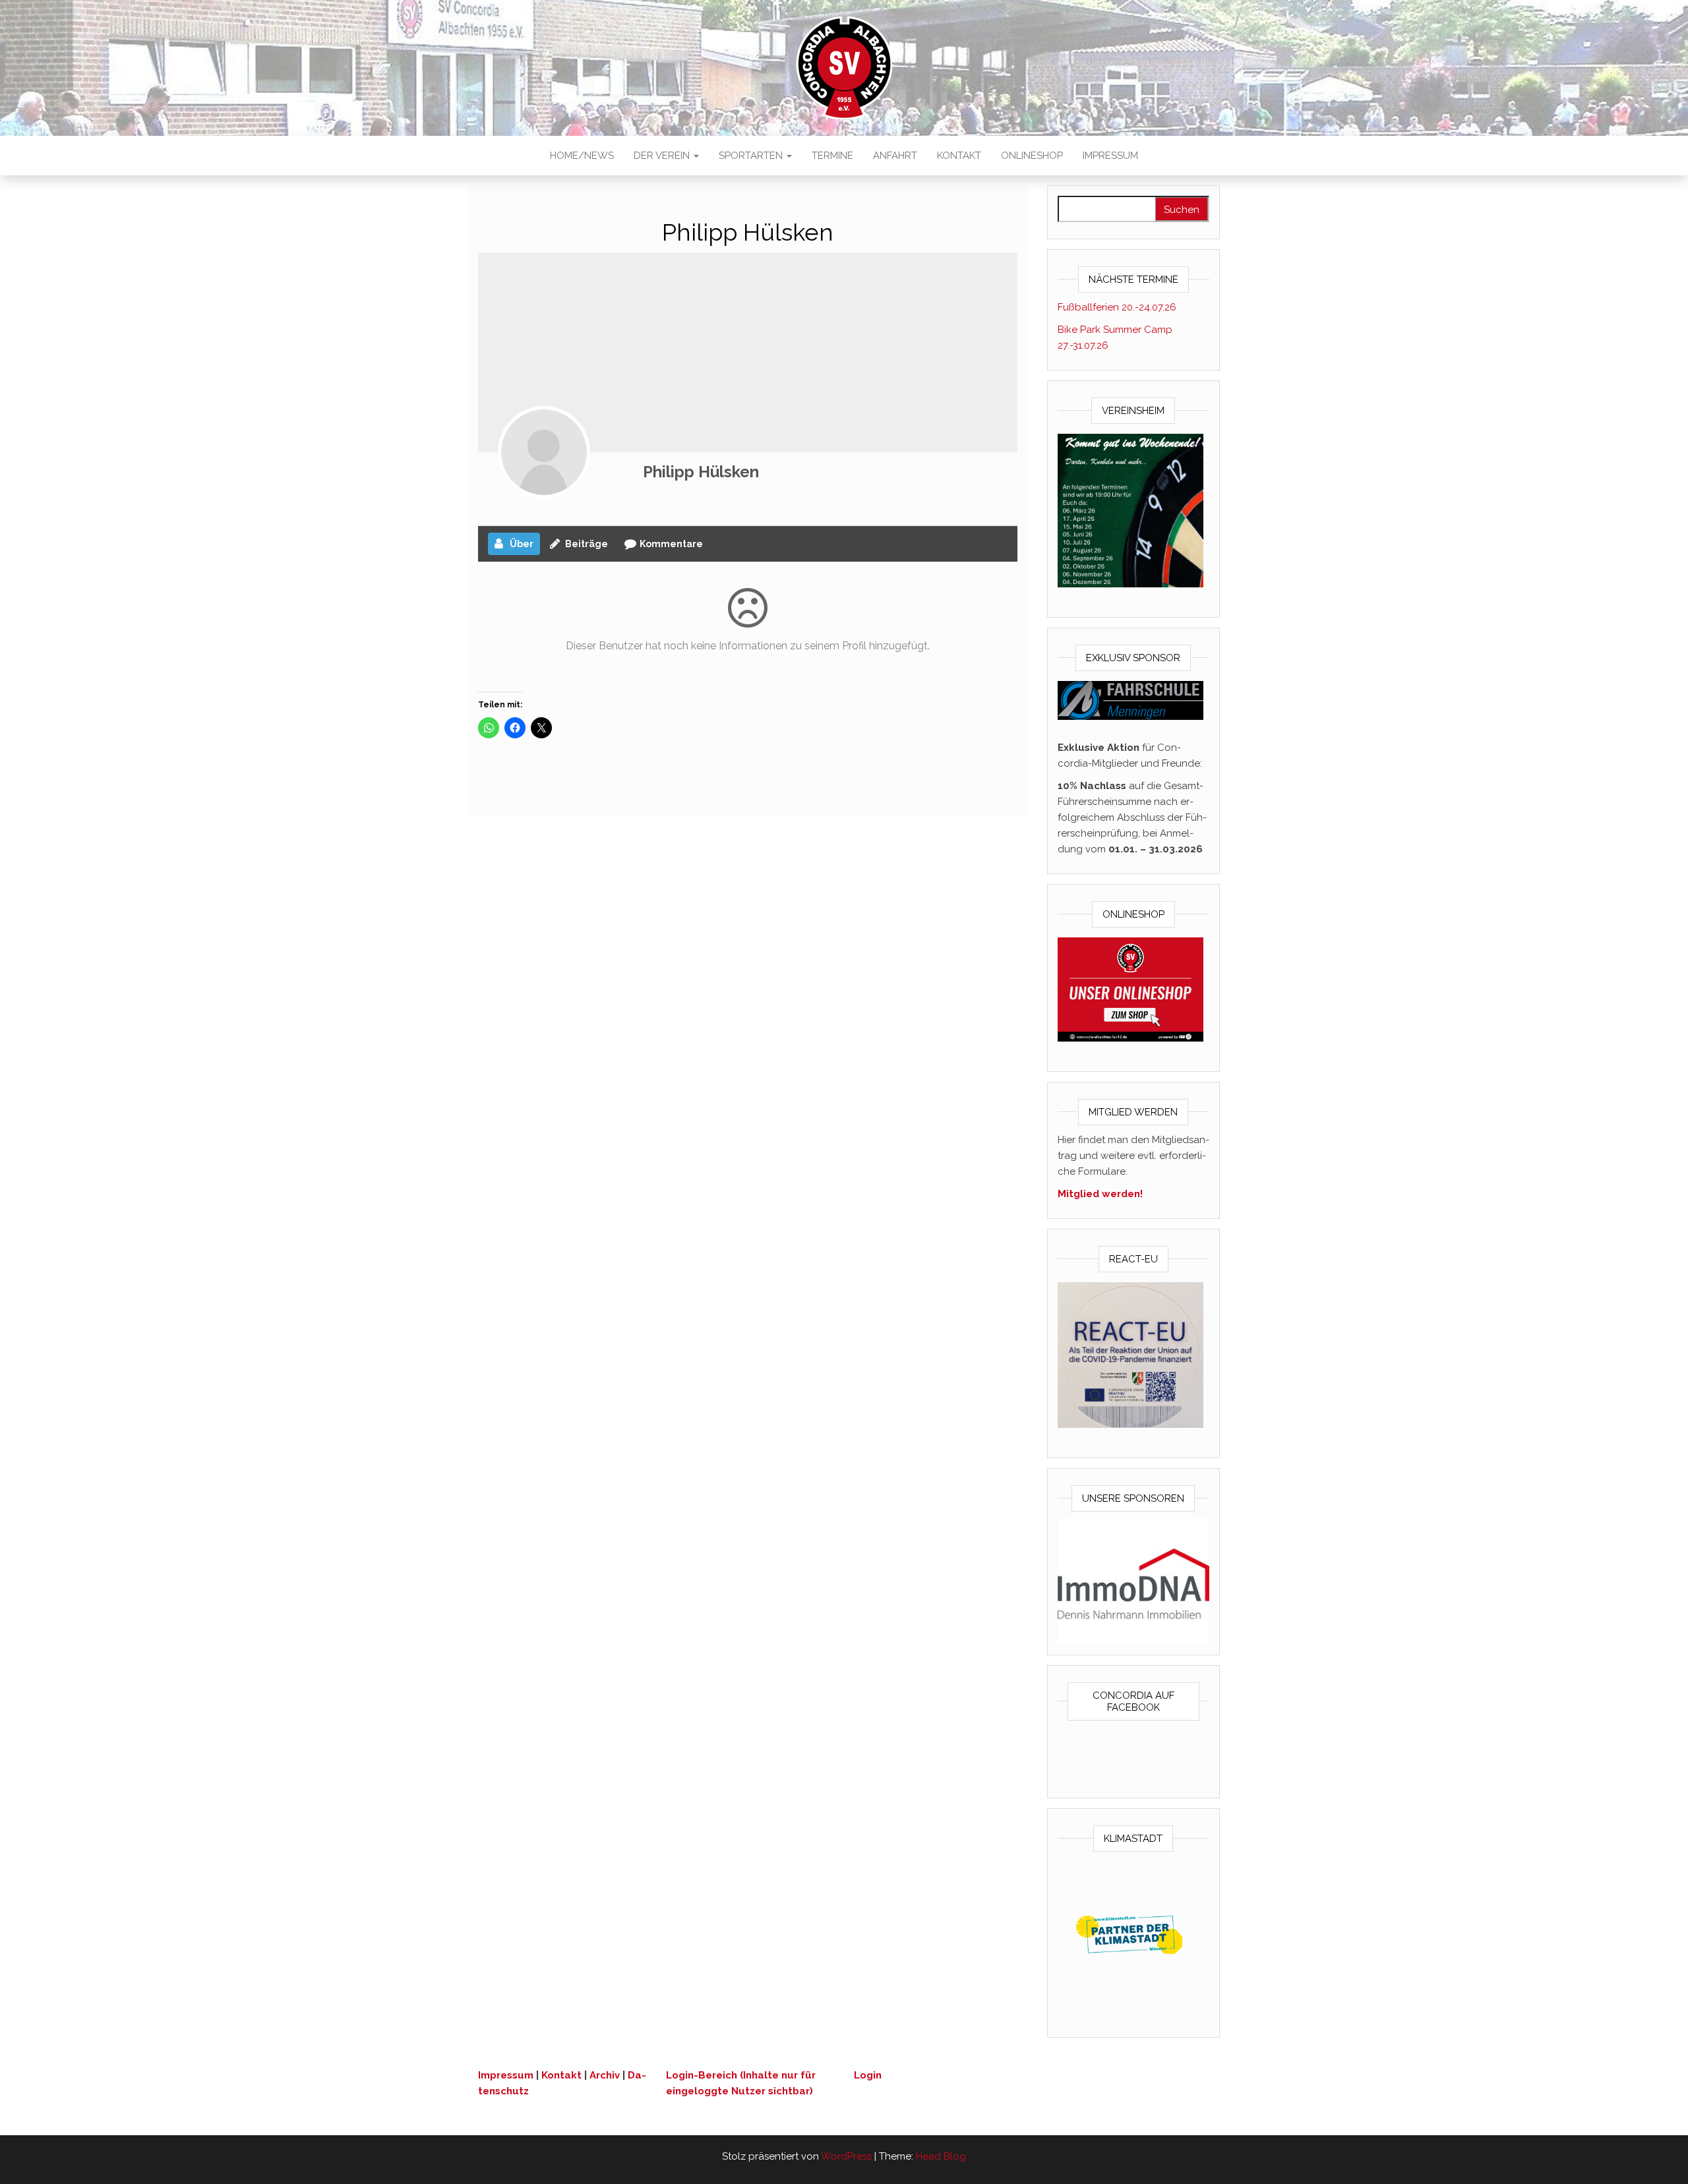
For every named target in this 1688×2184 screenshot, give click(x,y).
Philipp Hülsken (701, 472)
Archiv (605, 2075)
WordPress (846, 2156)
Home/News (582, 156)
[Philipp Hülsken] (544, 452)
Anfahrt (895, 156)
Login (868, 2075)
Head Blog (941, 2156)
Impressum (1110, 156)
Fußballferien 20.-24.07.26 (1117, 307)
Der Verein (663, 156)
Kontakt (959, 156)
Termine (832, 156)
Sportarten (752, 156)
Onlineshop (1032, 156)
